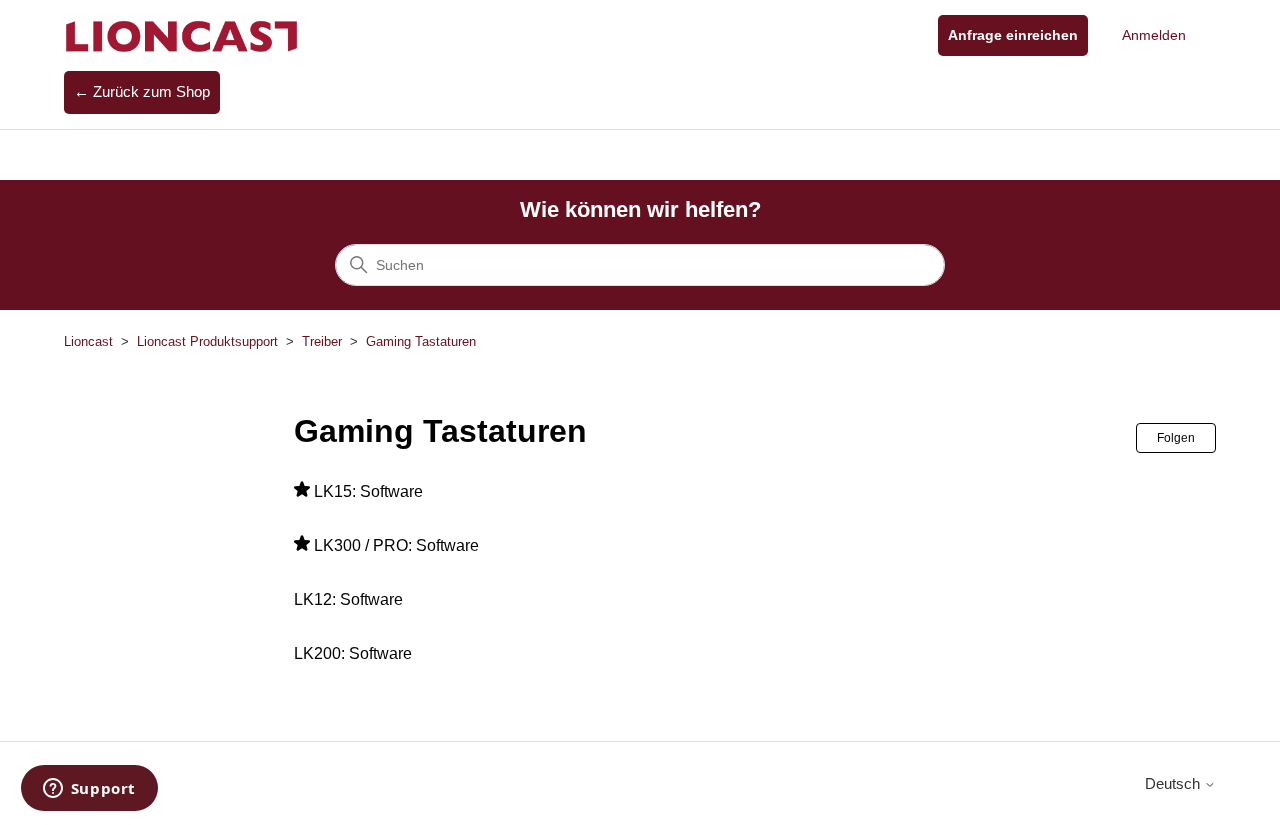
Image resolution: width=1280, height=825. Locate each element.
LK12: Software (348, 599)
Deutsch (1174, 783)
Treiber (322, 341)
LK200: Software (353, 653)
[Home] (182, 35)
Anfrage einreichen (1013, 35)
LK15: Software (368, 491)
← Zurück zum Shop (142, 91)
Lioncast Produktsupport (207, 341)
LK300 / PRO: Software (396, 545)
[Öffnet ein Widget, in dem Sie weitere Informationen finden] (89, 790)
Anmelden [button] (1154, 35)
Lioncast (88, 341)
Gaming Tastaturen (421, 341)
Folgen (1176, 438)
